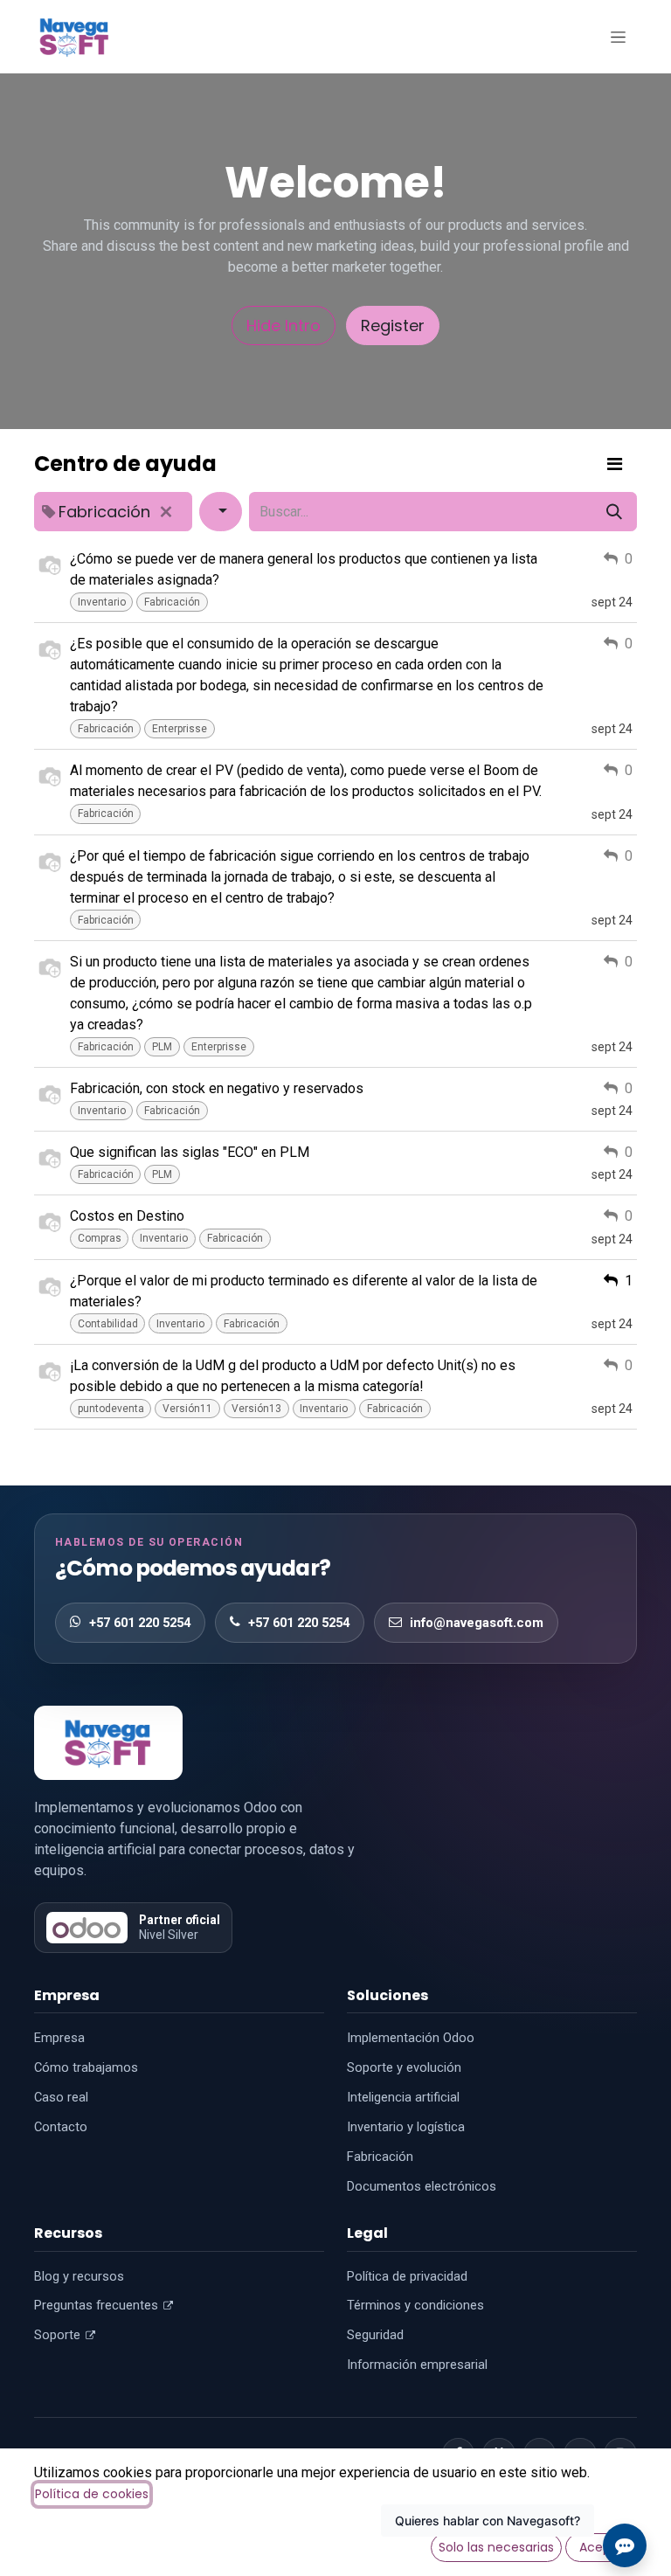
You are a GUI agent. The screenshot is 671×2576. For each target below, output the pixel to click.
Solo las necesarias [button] (496, 2547)
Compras (100, 1238)
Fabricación (172, 602)
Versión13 (256, 1409)
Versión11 (187, 1409)
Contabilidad (108, 1324)
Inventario (102, 602)
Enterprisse (180, 729)
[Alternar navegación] (618, 37)
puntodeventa (111, 1409)
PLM (162, 1047)
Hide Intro (284, 325)
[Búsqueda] (614, 512)
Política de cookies (92, 2494)
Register (393, 325)
